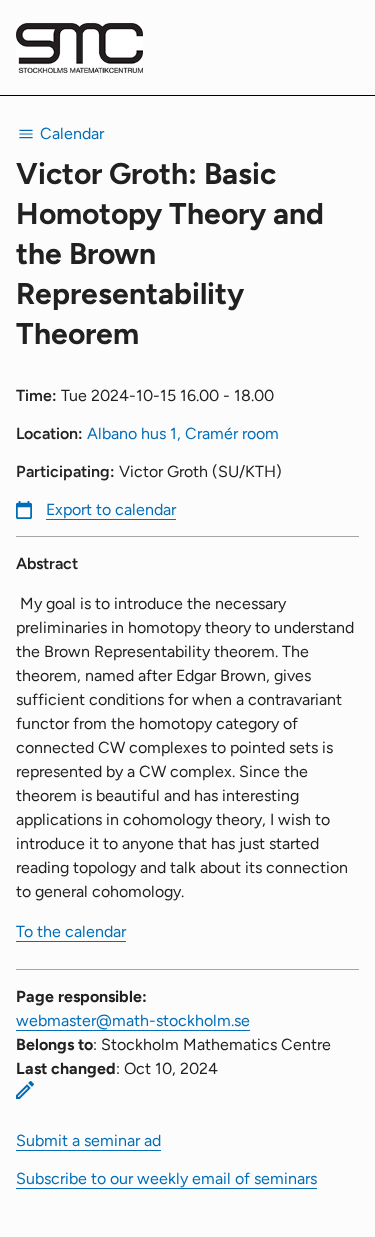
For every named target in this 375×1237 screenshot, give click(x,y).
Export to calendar (111, 509)
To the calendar (71, 931)
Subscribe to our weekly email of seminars (166, 1178)
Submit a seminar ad (88, 1140)
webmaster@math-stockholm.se (133, 1020)
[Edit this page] (25, 1090)
